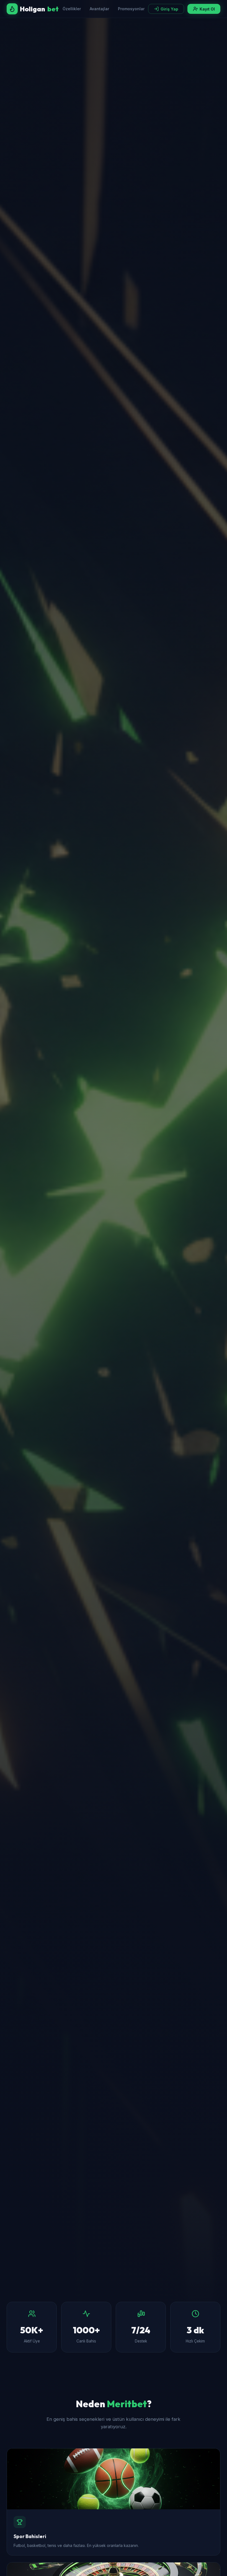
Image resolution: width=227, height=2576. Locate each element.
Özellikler (72, 9)
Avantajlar (99, 9)
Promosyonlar (131, 9)
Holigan (39, 9)
